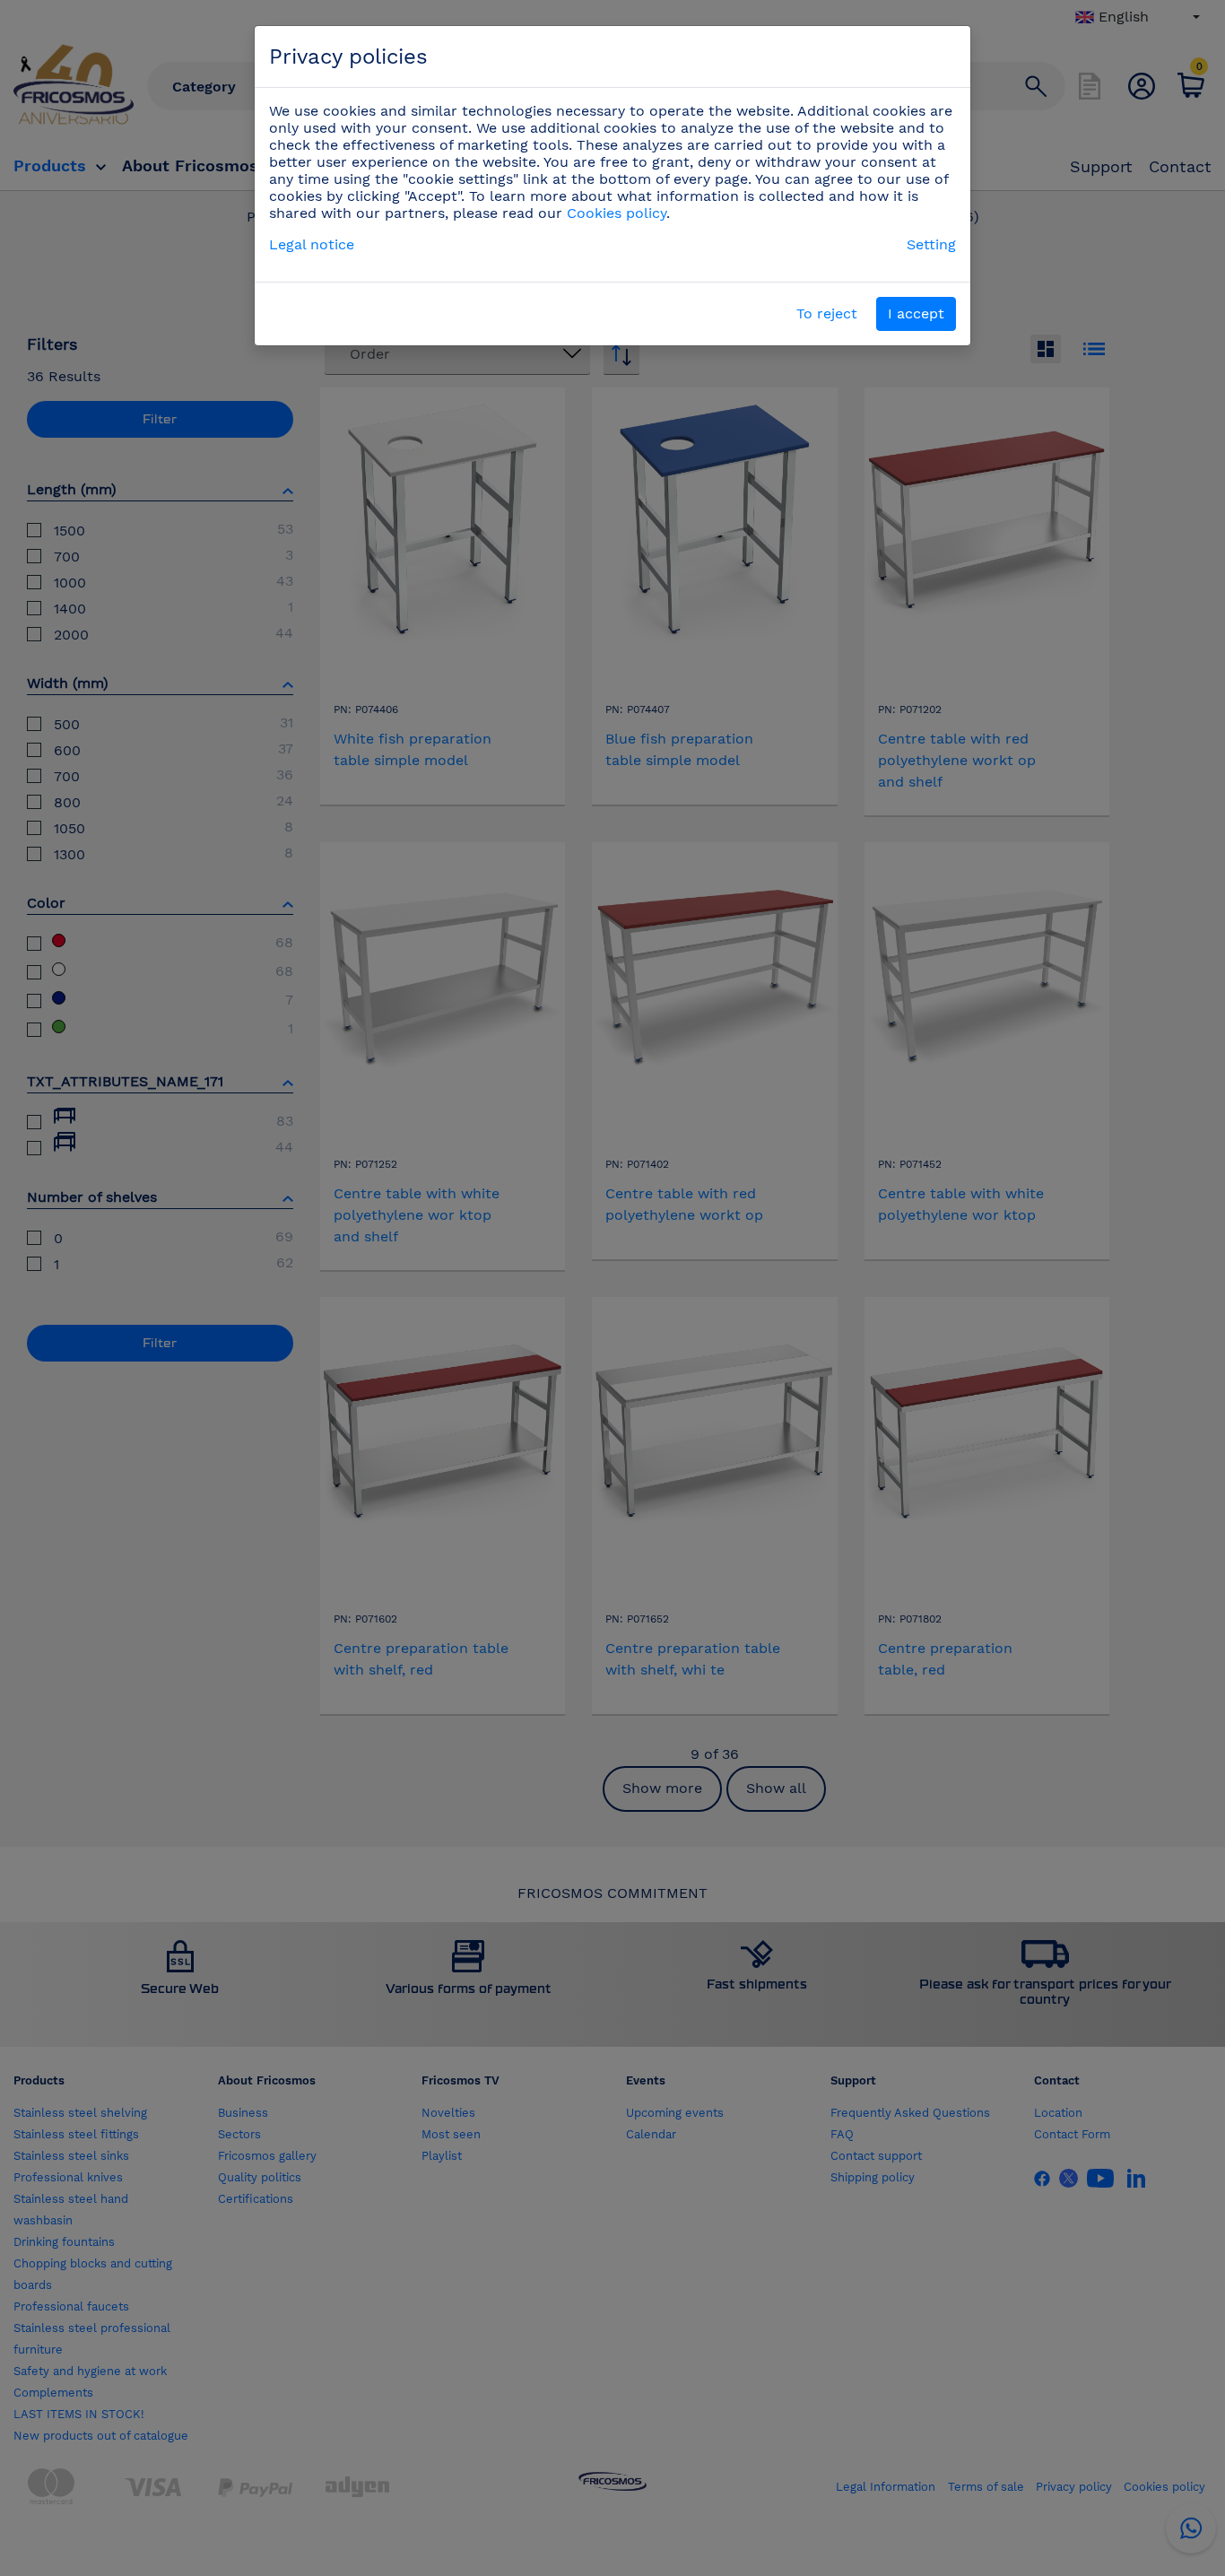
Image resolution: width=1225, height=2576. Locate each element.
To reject (827, 313)
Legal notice (312, 244)
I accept (916, 313)
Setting (931, 244)
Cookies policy (617, 213)
